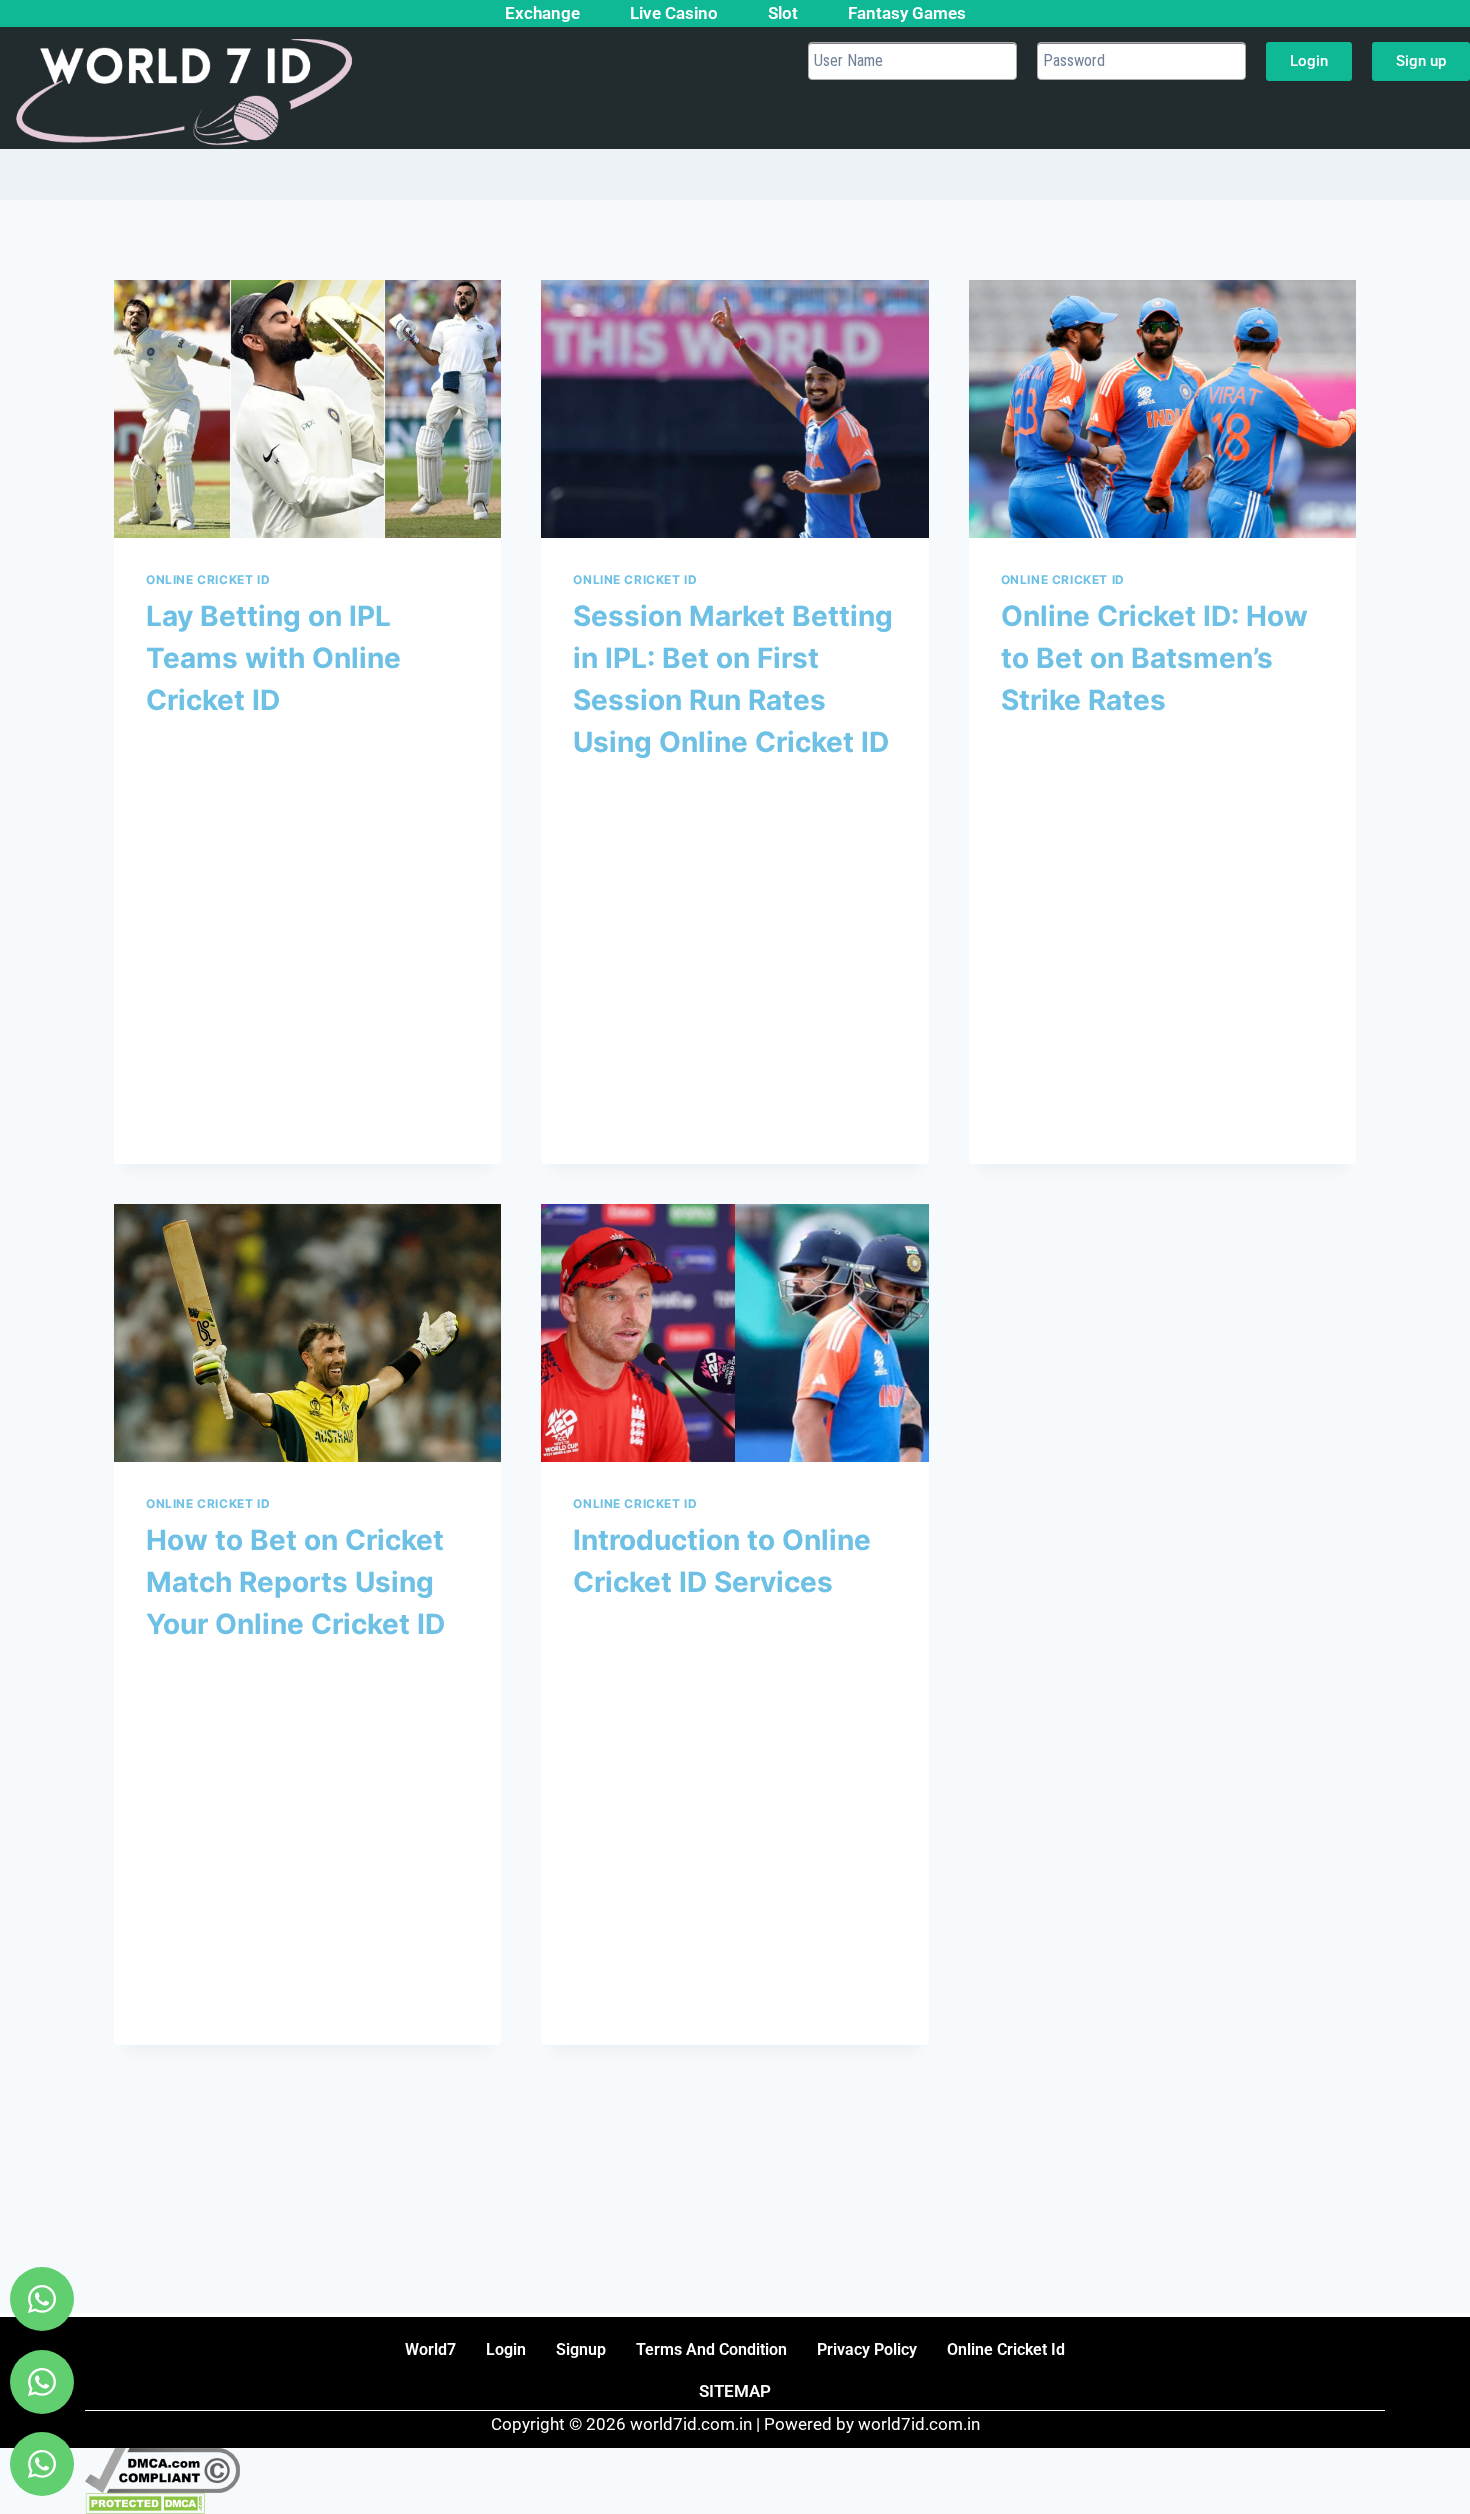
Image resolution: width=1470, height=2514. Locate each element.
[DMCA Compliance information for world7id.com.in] (735, 2470)
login (506, 2349)
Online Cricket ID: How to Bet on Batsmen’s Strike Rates (1154, 658)
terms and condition (711, 2349)
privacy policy (867, 2349)
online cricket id (1006, 2349)
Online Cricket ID (208, 579)
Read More (199, 1076)
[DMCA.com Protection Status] (735, 2503)
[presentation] (307, 409)
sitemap (735, 2391)
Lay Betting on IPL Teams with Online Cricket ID (273, 658)
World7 (430, 2349)
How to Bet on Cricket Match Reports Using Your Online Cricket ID (295, 1582)
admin (185, 745)
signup (581, 2349)
